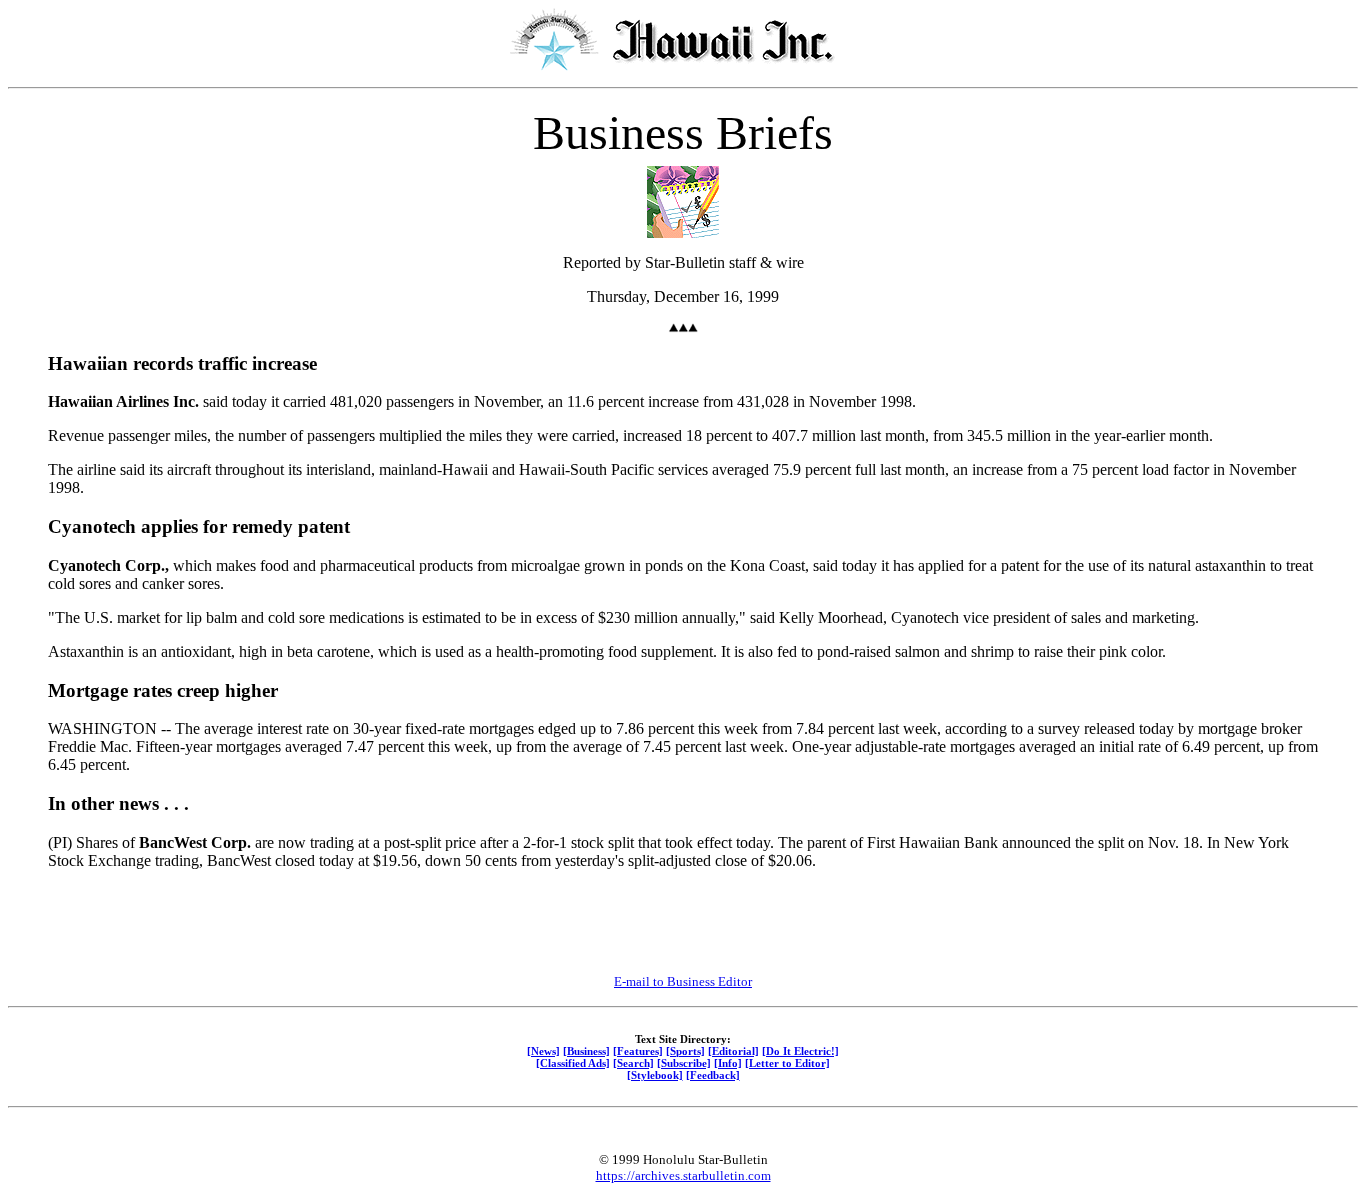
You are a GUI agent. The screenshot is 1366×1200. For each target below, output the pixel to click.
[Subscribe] (684, 1063)
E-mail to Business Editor (683, 981)
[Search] (633, 1063)
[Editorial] (733, 1051)
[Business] (586, 1051)
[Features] (638, 1051)
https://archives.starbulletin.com (683, 1175)
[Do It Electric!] (800, 1051)
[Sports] (685, 1051)
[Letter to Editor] (787, 1063)
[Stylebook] (655, 1075)
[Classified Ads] (573, 1063)
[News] (543, 1051)
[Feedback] (713, 1075)
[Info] (728, 1063)
